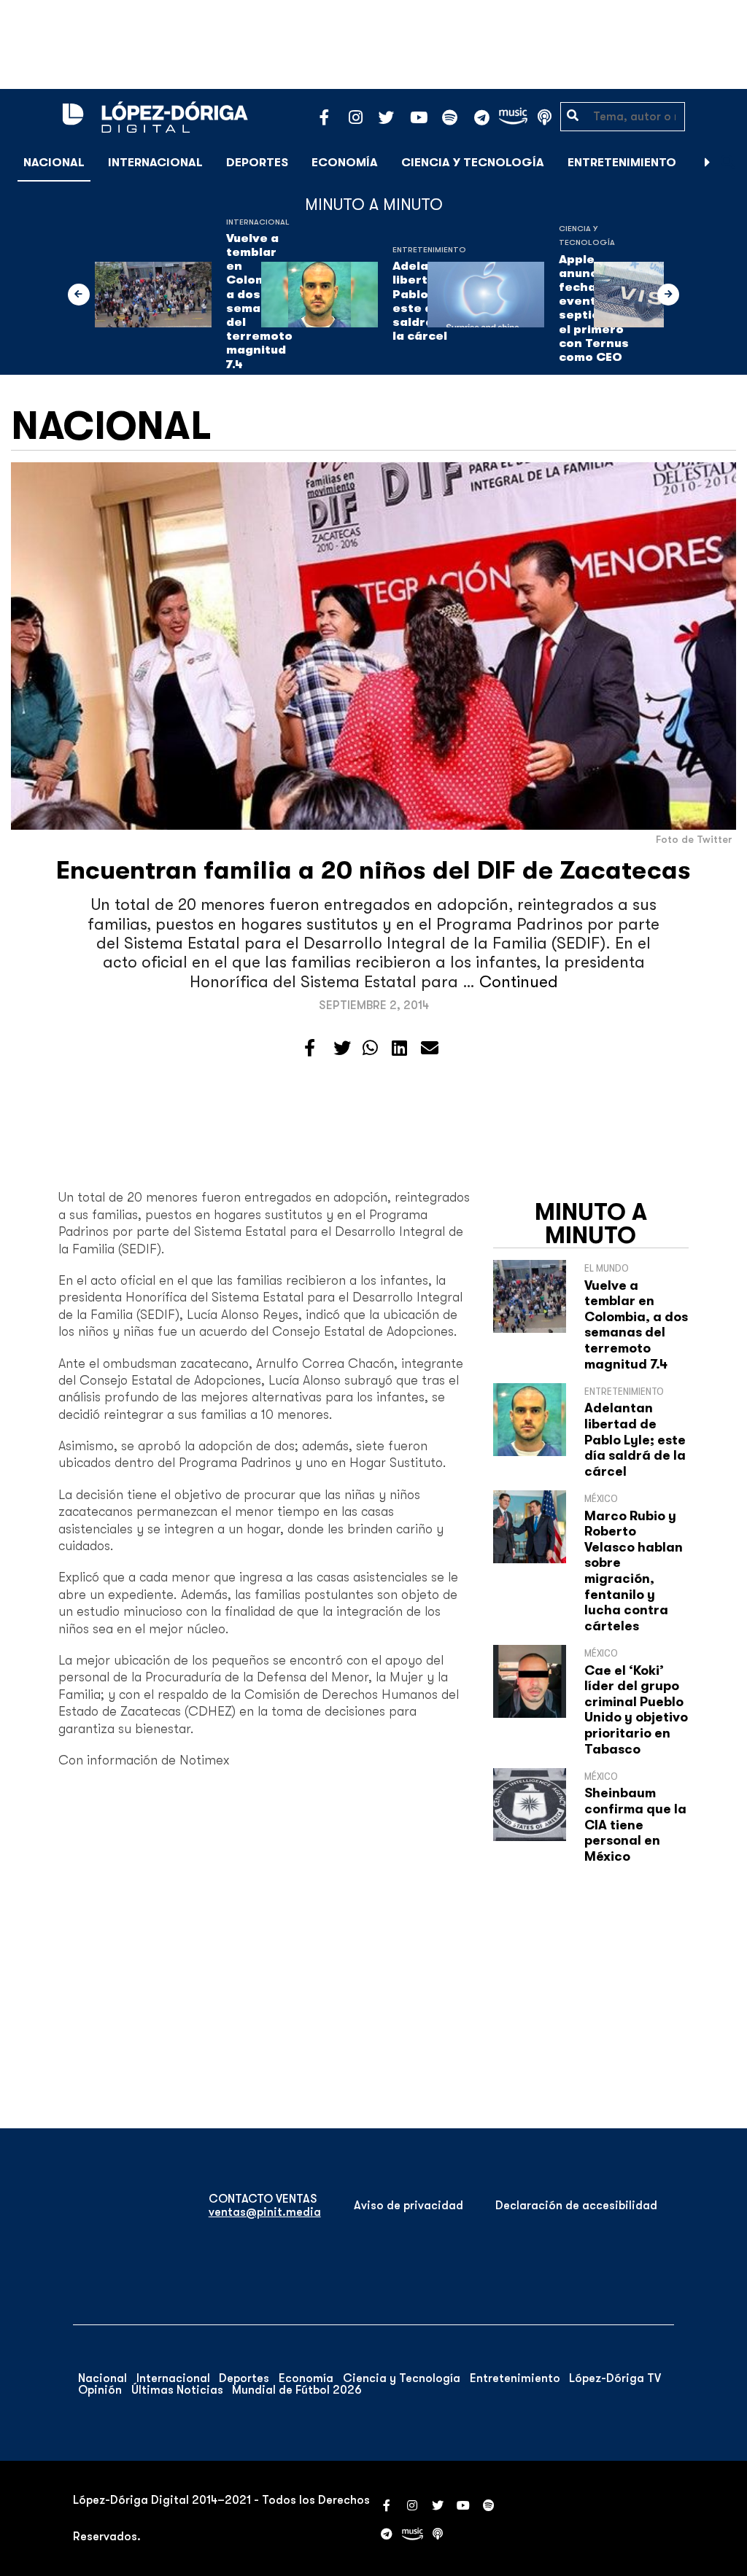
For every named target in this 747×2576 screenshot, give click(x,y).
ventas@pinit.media (265, 2212)
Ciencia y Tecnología (473, 163)
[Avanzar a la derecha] (708, 163)
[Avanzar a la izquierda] (79, 295)
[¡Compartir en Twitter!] (342, 1048)
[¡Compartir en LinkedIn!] (399, 1048)
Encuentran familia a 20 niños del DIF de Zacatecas (373, 870)
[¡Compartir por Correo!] (430, 1048)
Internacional (155, 163)
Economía (345, 163)
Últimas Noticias (177, 2390)
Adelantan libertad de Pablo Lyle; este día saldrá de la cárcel (635, 1439)
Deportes (257, 163)
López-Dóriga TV (615, 2378)
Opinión (100, 2390)
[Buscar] (728, 162)
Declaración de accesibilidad (576, 2206)
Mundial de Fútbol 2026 (297, 2390)
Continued (519, 982)
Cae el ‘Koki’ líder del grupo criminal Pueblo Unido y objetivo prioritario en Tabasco (636, 1710)
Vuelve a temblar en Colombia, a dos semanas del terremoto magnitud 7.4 (636, 1325)
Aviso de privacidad (409, 2206)
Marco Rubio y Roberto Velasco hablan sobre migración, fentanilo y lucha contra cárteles (634, 1571)
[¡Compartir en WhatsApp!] (370, 1048)
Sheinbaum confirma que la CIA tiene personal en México (635, 1824)
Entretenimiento (622, 163)
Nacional (54, 163)
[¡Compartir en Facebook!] (310, 1048)
